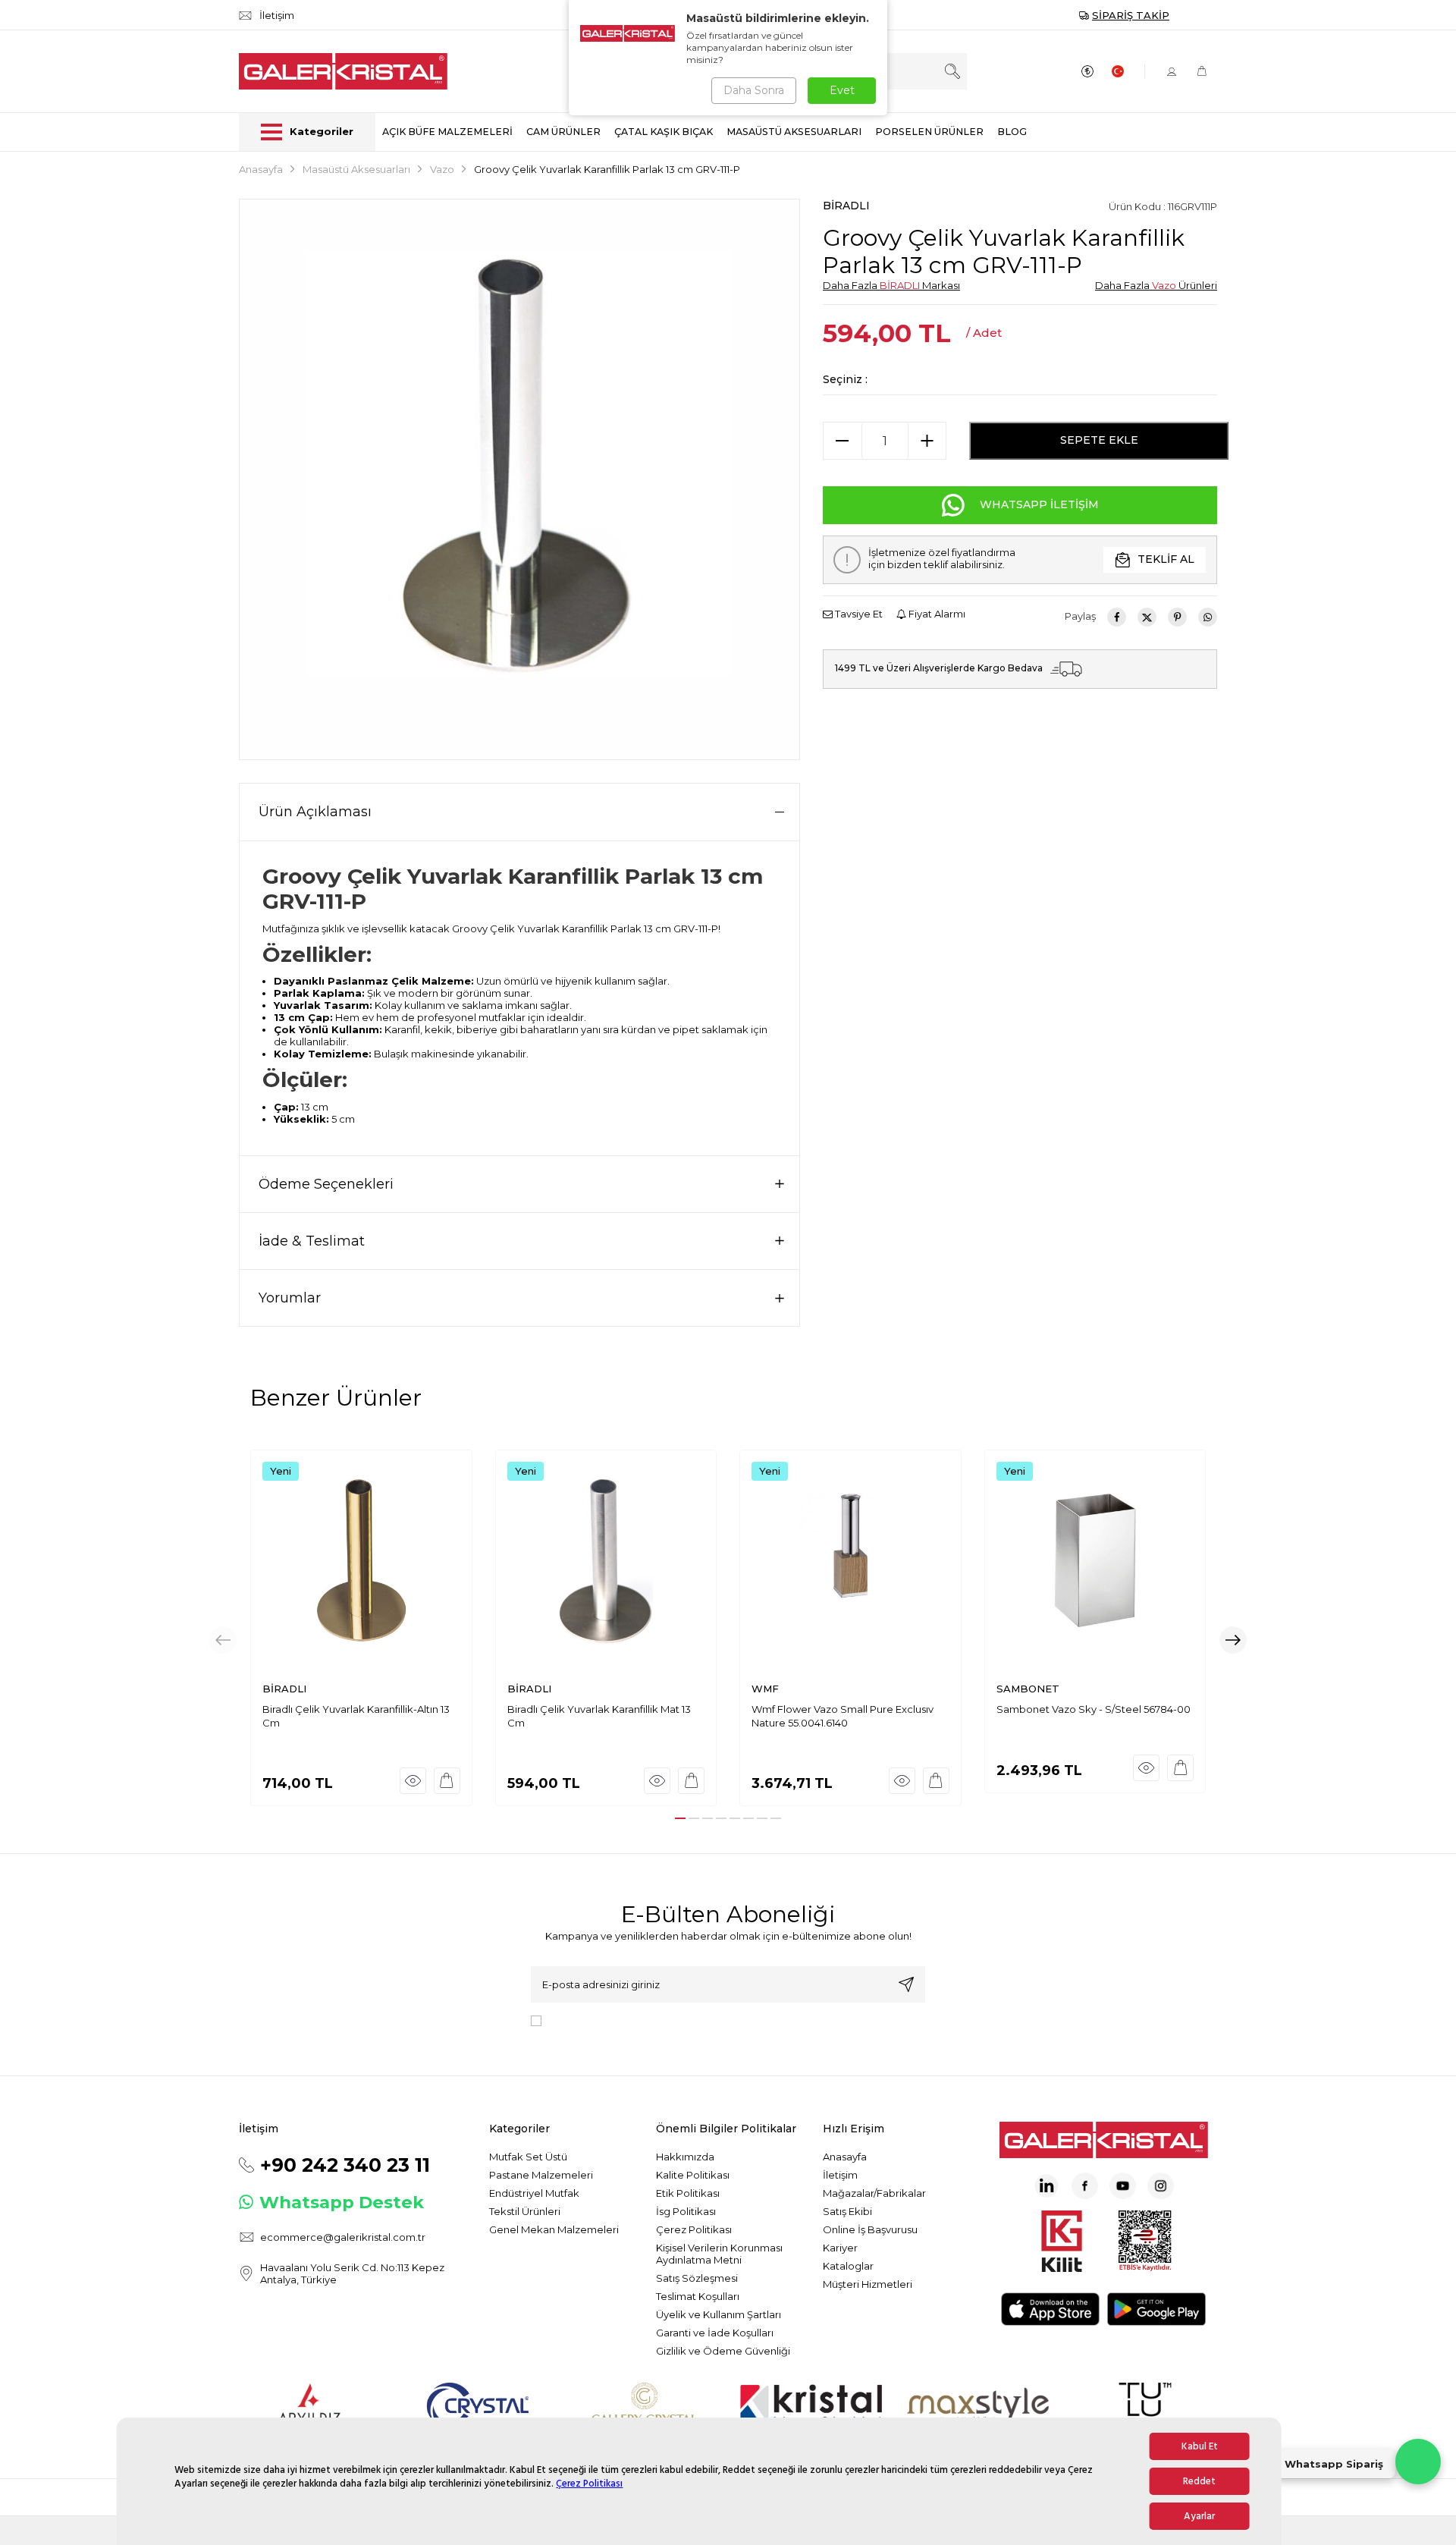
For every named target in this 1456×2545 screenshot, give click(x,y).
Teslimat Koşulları (698, 2296)
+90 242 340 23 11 (345, 2165)
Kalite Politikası (693, 2175)
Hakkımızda (685, 2157)
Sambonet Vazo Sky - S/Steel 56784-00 (1094, 1709)
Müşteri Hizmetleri (868, 2284)
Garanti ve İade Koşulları (715, 2333)
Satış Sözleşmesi (697, 2278)
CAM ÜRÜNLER (563, 132)
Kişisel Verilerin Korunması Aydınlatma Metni (719, 2254)
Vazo (442, 169)
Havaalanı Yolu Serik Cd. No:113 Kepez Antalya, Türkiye (352, 2273)
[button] (680, 1818)
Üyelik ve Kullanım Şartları (719, 2314)
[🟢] (1418, 2462)
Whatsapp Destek (342, 2202)
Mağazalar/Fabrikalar (874, 2193)
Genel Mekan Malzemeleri (554, 2229)
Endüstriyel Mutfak (534, 2193)
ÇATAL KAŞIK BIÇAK (664, 132)
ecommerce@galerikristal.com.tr (343, 2237)
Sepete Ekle (1099, 440)
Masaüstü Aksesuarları (356, 169)
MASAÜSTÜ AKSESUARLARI (794, 132)
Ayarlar (1199, 2516)
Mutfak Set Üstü (528, 2157)
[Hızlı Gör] (413, 1781)
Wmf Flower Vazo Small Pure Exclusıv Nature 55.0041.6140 (843, 1716)
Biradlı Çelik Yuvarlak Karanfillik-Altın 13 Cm (356, 1716)
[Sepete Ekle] (447, 1781)
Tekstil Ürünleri (525, 2211)
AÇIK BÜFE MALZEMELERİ (447, 132)
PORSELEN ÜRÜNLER (929, 132)
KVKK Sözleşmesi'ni (601, 2020)
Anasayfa (261, 169)
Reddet (1199, 2481)
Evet (842, 90)
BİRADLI (846, 206)
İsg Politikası (686, 2211)
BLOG (1012, 132)
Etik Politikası (688, 2193)
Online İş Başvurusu (870, 2229)
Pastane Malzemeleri (541, 2175)
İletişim (840, 2175)
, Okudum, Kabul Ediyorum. (673, 2020)
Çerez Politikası (589, 2484)
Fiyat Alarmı (936, 614)
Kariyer (840, 2248)
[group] (519, 479)
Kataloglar (848, 2266)
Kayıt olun (906, 1984)
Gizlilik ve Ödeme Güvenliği (723, 2351)
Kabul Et (1200, 2446)
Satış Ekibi (847, 2211)
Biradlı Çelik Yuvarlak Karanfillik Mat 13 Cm (599, 1716)
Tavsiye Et (858, 614)
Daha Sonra (754, 90)
